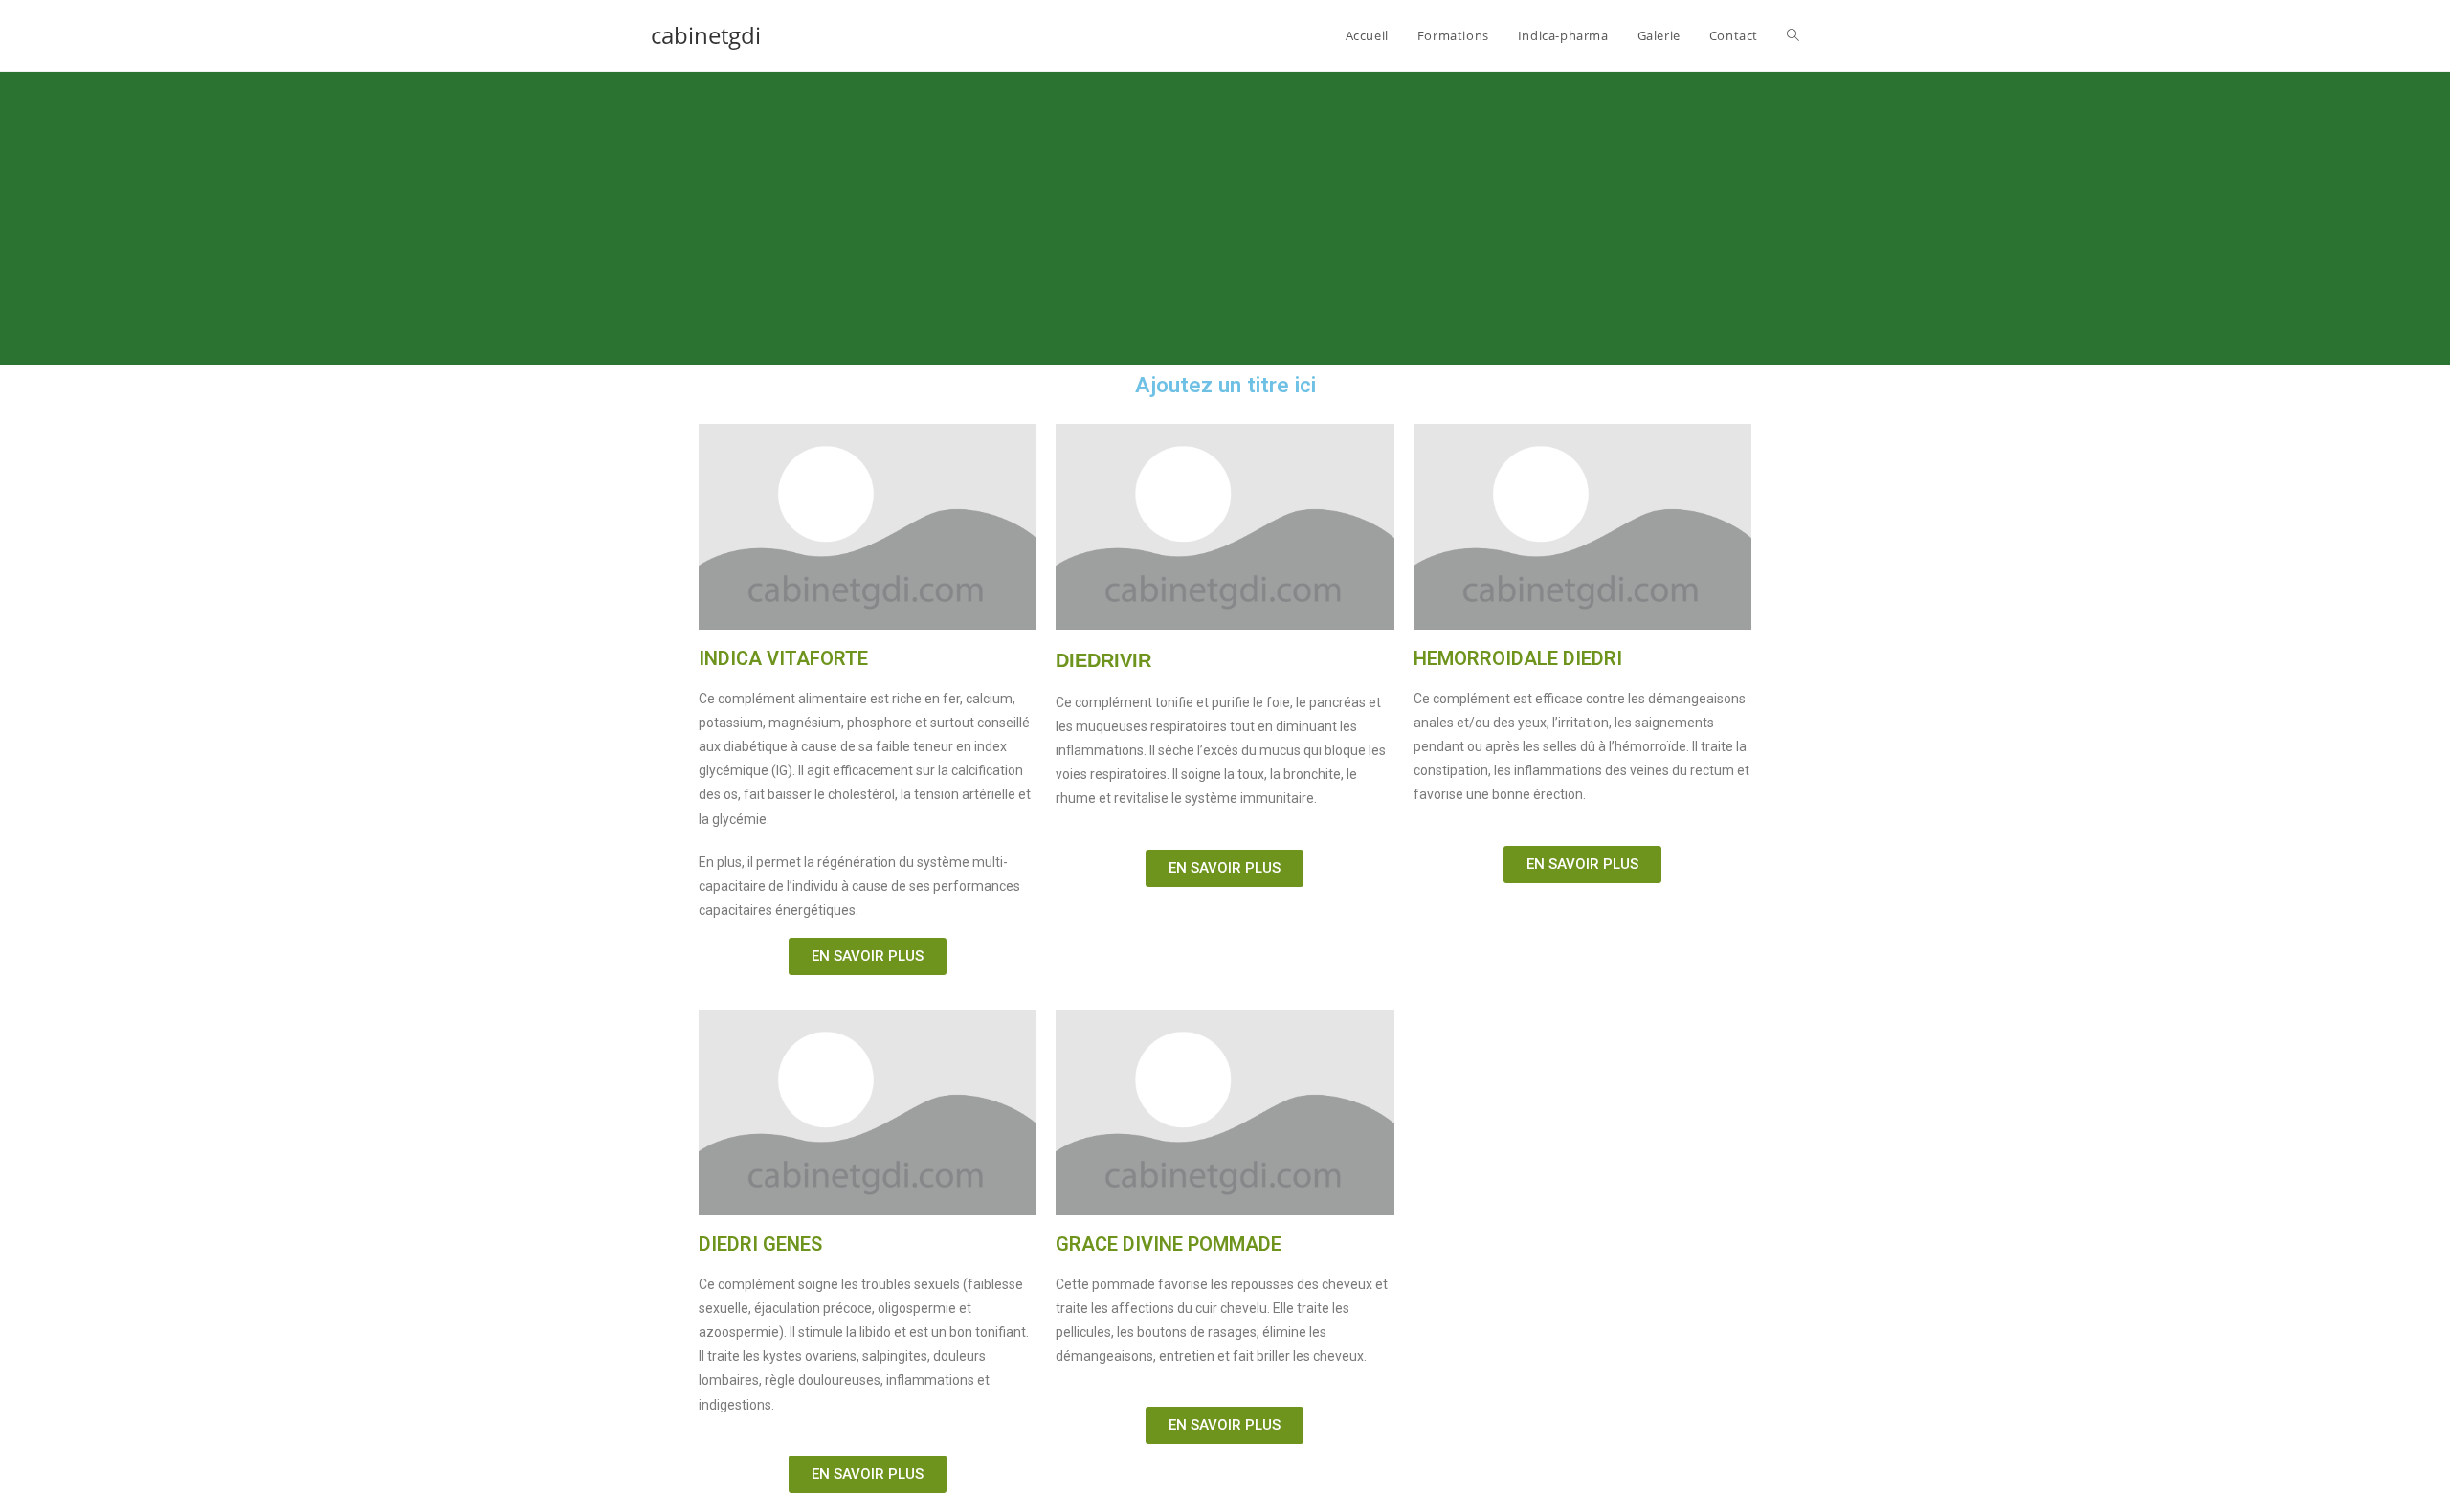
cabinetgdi (706, 35)
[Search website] (1793, 35)
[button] (868, 956)
